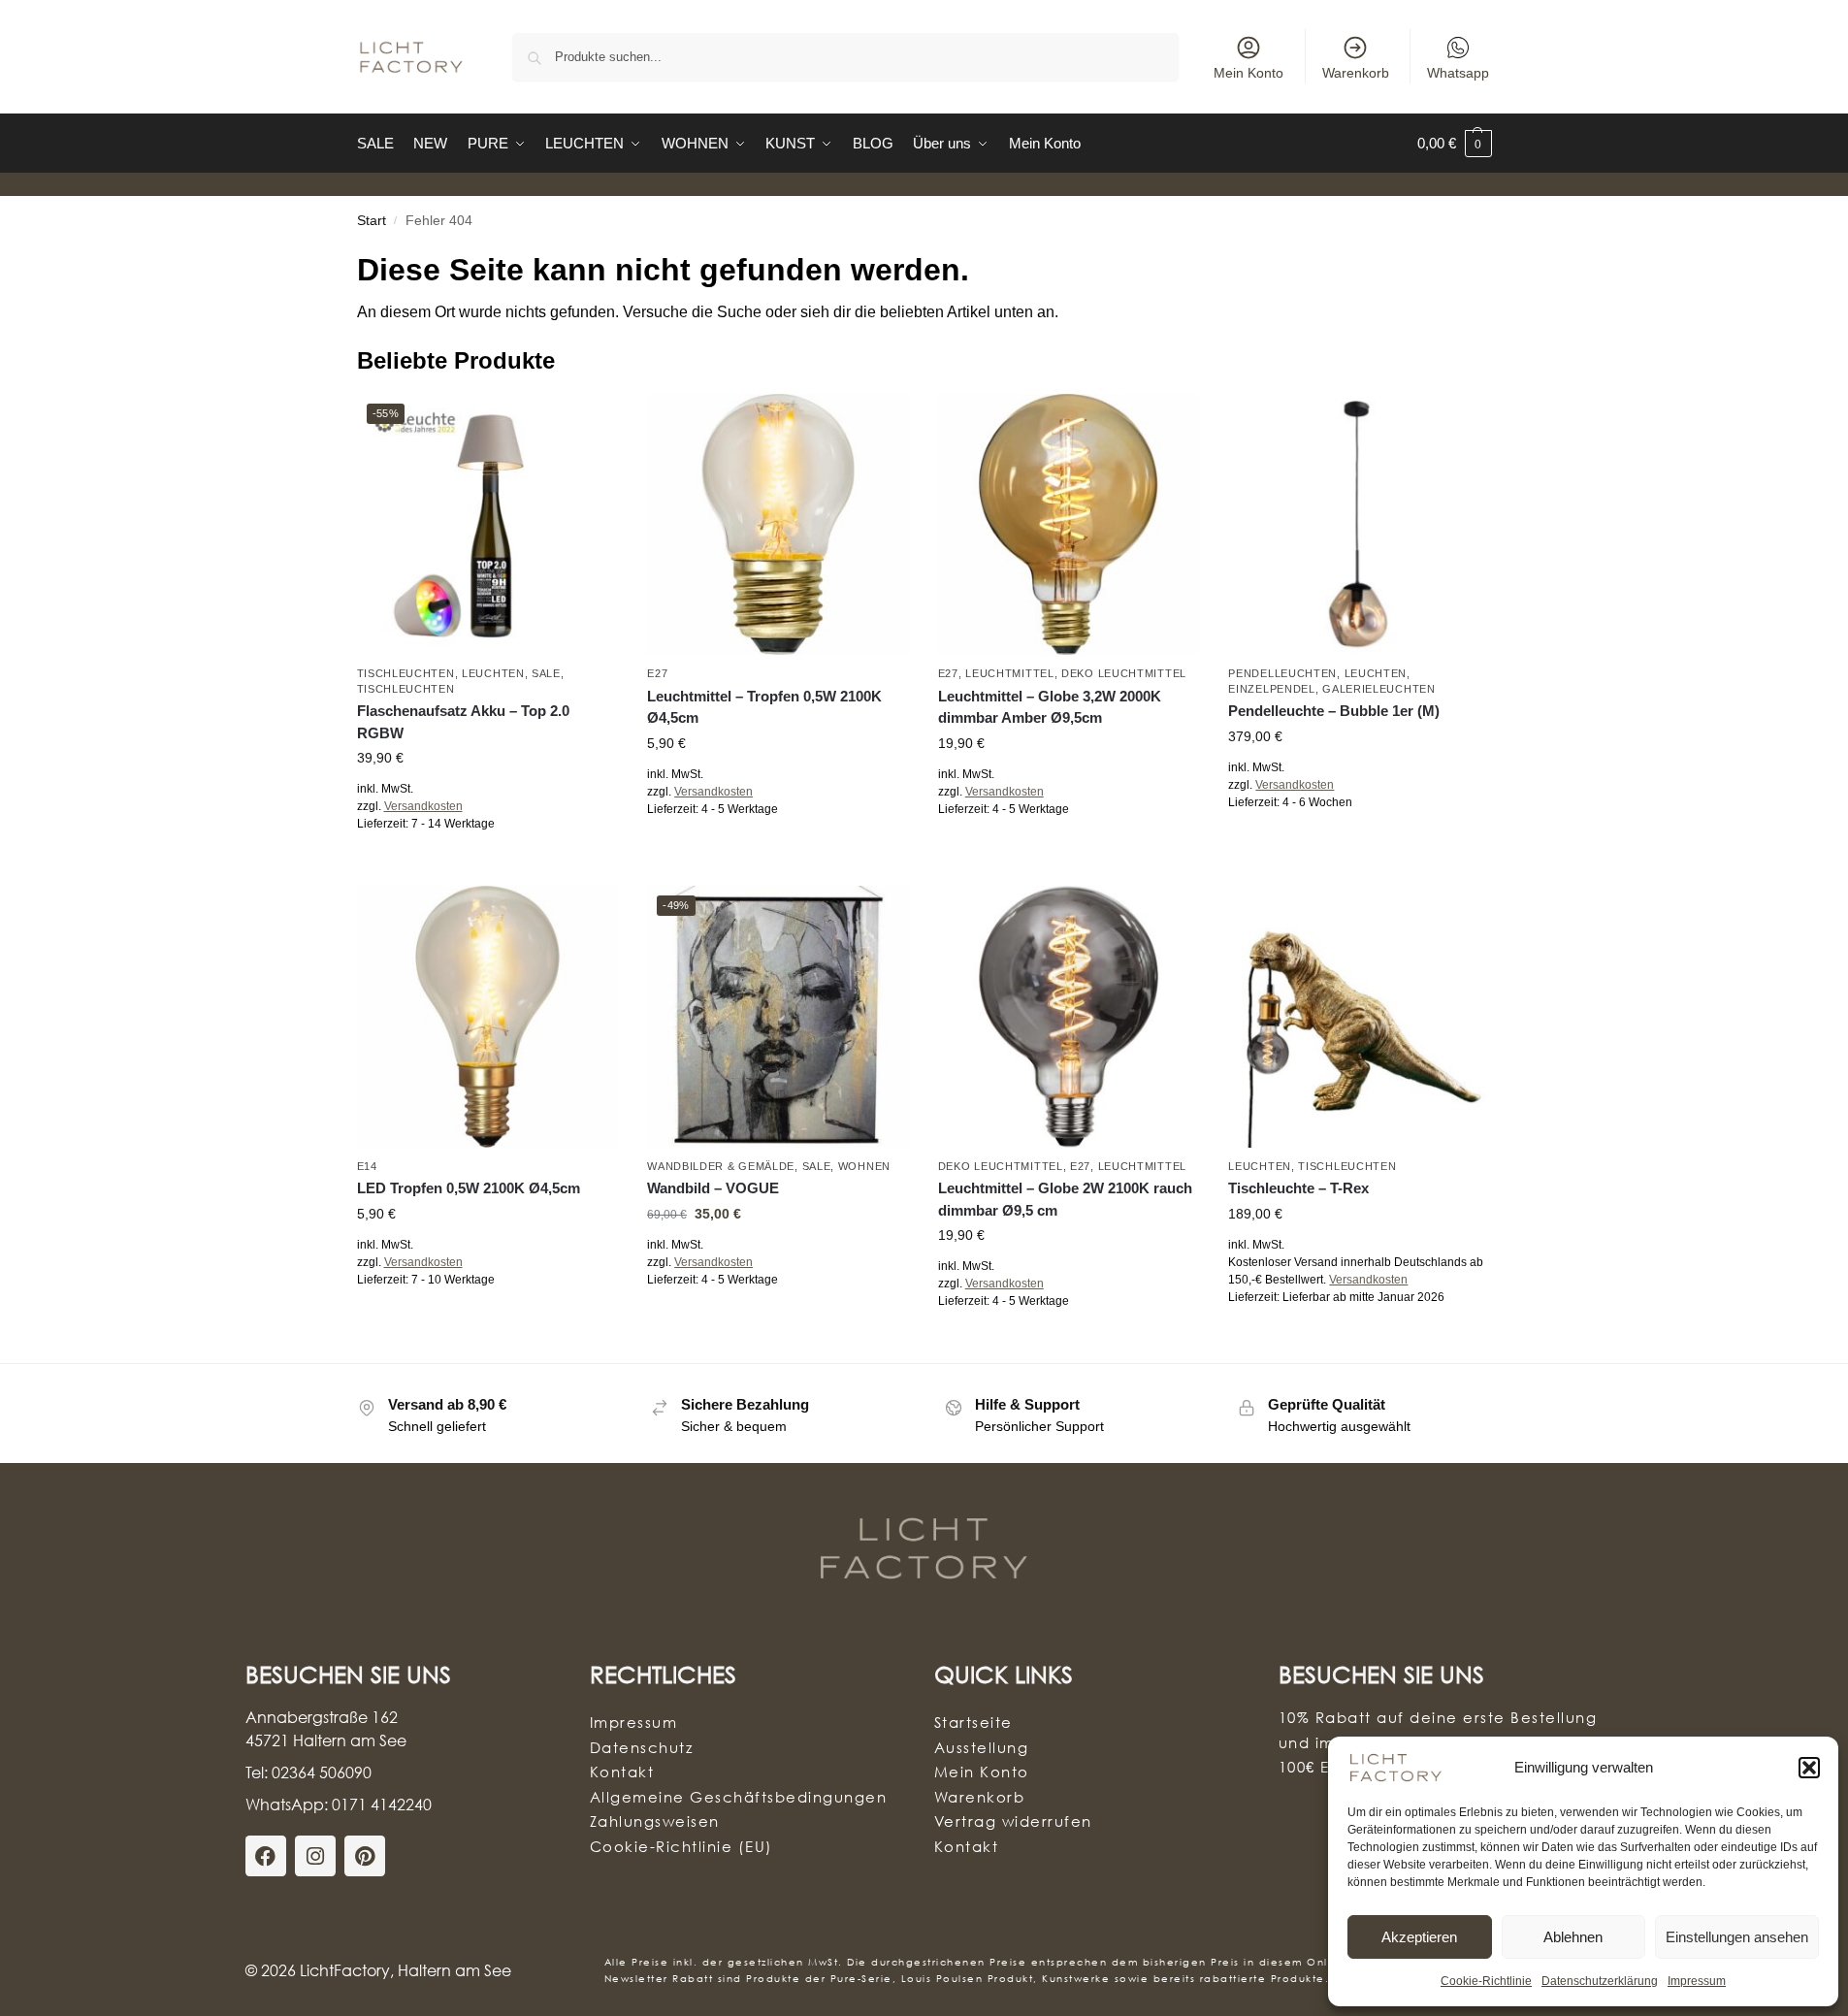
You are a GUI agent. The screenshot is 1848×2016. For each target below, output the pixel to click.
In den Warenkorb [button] (778, 852)
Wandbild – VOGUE (713, 1188)
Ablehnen (1573, 1937)
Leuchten (493, 673)
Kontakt (622, 1772)
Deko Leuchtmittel (1124, 673)
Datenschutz (642, 1747)
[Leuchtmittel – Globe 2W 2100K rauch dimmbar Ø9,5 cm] (1069, 1017)
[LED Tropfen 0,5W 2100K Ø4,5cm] (488, 1017)
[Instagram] (315, 1856)
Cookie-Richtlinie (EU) (681, 1846)
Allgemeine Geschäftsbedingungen (739, 1797)
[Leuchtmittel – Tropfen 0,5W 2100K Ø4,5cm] (778, 525)
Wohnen (864, 1166)
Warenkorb (1356, 73)
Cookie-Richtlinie (1486, 1981)
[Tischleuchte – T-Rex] (1359, 1017)
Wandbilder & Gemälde (721, 1166)
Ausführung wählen (487, 866)
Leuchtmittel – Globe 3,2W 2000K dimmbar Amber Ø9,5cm (1050, 707)
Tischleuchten (406, 673)
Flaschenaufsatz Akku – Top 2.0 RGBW (463, 722)
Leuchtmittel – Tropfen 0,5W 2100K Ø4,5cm (764, 707)
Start (372, 221)
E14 (367, 1166)
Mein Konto (1248, 73)
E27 (657, 673)
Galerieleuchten (1379, 689)
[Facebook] (266, 1856)
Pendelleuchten (1282, 673)
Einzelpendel (1271, 689)
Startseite (973, 1722)
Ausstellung (982, 1747)
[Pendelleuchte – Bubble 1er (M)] (1359, 525)
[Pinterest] (365, 1856)
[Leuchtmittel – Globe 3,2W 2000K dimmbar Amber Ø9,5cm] (1069, 525)
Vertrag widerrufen (1013, 1821)
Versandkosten (423, 806)
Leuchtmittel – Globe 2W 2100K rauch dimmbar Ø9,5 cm (1065, 1199)
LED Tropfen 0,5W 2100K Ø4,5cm (469, 1188)
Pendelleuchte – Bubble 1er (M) (1334, 711)
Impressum (1697, 1981)
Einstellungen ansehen (1737, 1937)
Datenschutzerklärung (1600, 1981)
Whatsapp (1458, 73)
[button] (1809, 1768)
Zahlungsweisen (655, 1821)
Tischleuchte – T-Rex (1298, 1188)
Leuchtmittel (1009, 673)
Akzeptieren (1419, 1937)
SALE (546, 673)
